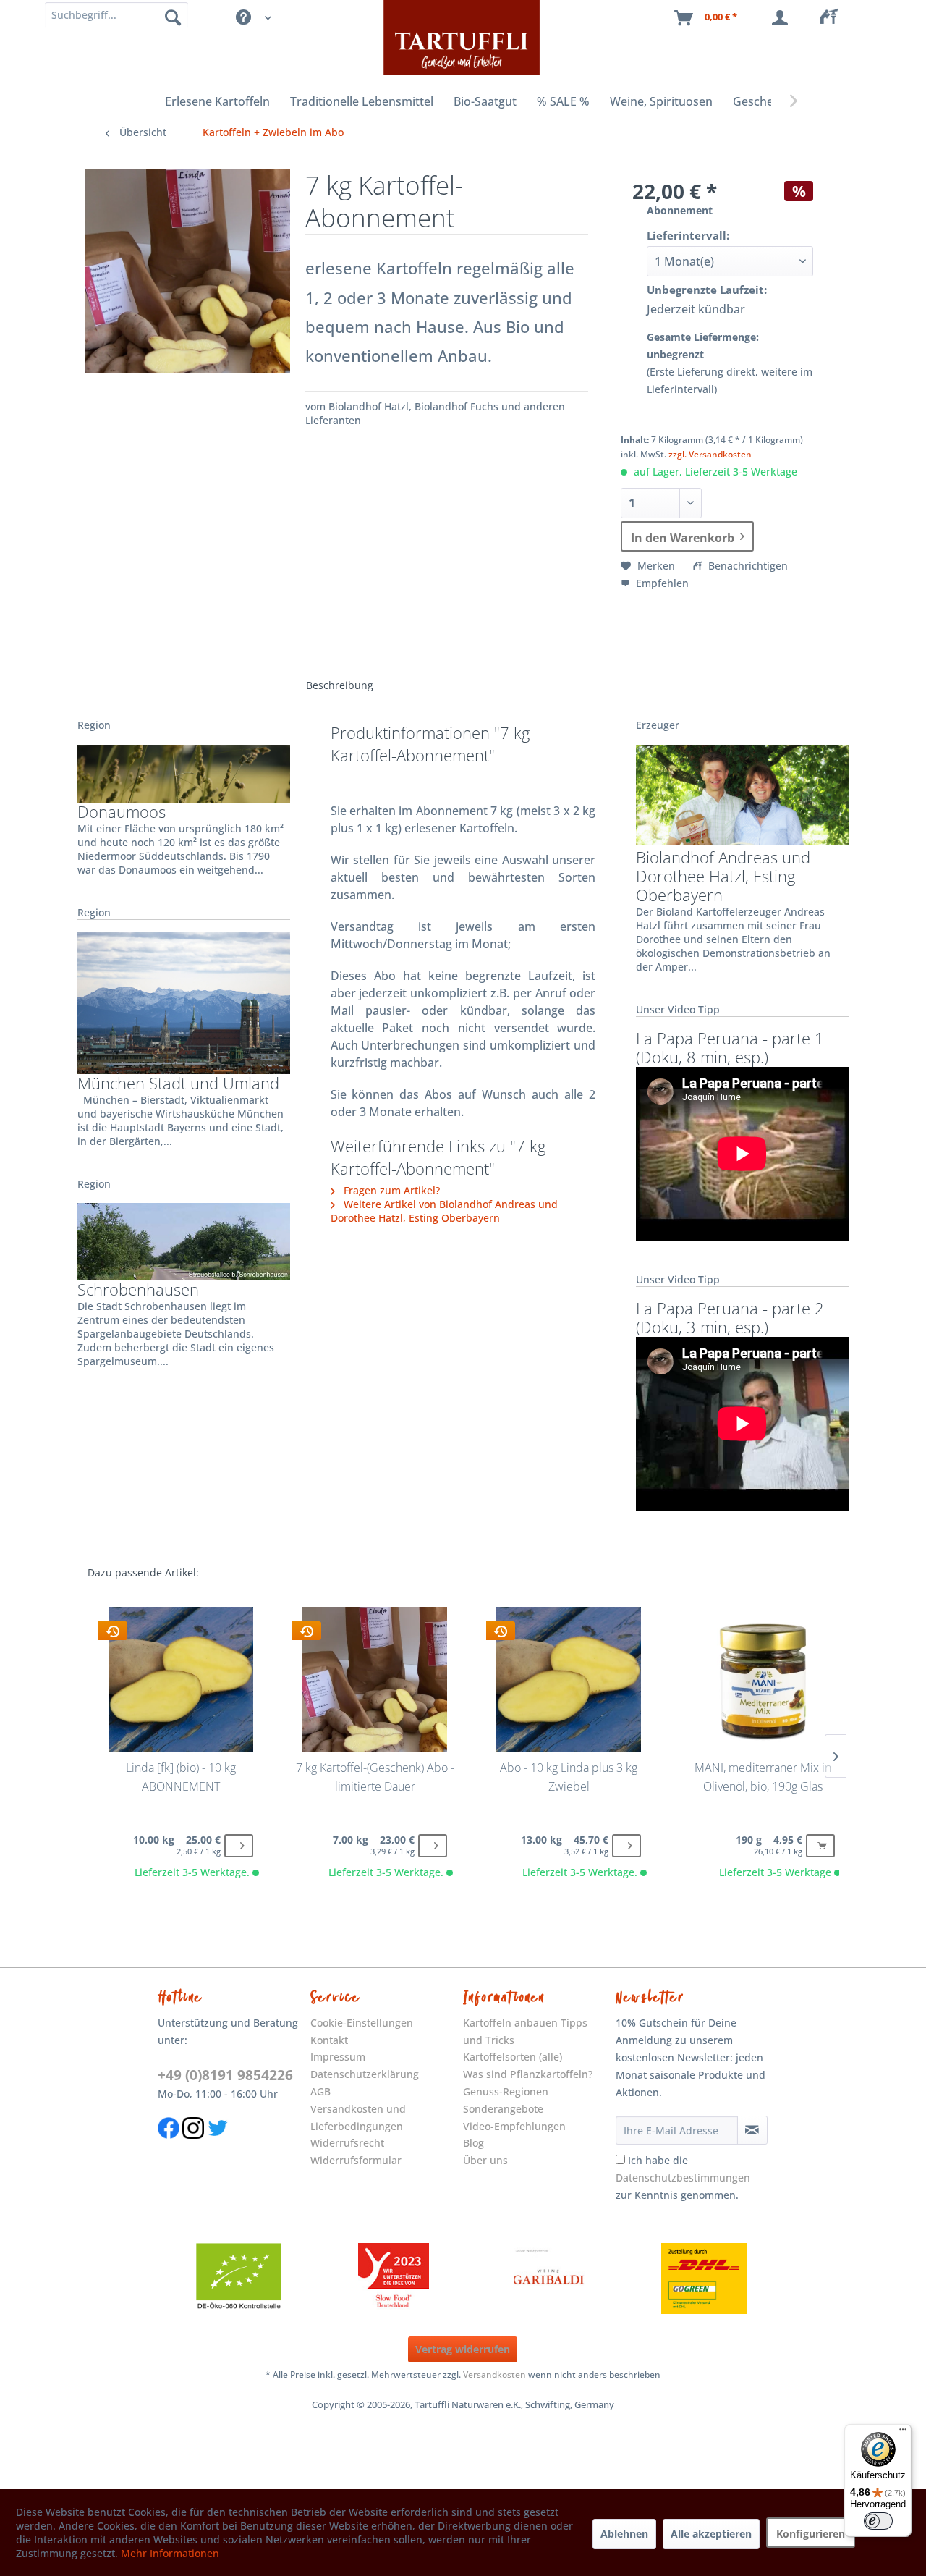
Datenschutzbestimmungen (683, 2178)
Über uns (485, 2160)
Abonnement (680, 210)
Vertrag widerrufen (463, 2349)
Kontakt (329, 2040)
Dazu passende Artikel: (143, 1572)
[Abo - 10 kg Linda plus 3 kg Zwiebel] (568, 1679)
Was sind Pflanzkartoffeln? (528, 2074)
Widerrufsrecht (347, 2143)
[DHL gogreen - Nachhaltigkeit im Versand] (704, 2279)
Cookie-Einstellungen (362, 2023)
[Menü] (903, 2433)
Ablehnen (624, 2534)
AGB (320, 2091)
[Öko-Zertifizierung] (239, 2279)
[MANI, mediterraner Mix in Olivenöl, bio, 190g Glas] (762, 1679)
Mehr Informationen (170, 2553)
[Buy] (239, 1846)
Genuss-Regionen (506, 2091)
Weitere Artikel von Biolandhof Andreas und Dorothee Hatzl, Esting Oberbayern (444, 1211)
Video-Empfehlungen (514, 2126)
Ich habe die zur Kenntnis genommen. (683, 2178)
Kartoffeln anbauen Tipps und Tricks (525, 2031)
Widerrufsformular (356, 2160)
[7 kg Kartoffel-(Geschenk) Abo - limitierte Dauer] (374, 1679)
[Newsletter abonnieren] (752, 2130)
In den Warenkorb (683, 538)
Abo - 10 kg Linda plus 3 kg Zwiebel (569, 1777)
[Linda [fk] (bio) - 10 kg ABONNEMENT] (180, 1679)
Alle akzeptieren (711, 2534)
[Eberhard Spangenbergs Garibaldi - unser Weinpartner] (549, 2279)
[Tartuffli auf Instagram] (193, 2146)
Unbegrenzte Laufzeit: (707, 290)
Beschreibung (340, 685)
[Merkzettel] (833, 18)
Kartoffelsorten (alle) (513, 2057)
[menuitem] (833, 18)
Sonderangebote (503, 2109)
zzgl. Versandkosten (710, 454)
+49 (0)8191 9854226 (225, 2075)
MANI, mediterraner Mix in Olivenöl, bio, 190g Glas (763, 1777)
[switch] (878, 2521)
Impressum (338, 2057)
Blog (473, 2143)
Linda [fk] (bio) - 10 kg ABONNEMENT (181, 1777)
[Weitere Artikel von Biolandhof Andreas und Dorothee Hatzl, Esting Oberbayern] (742, 795)
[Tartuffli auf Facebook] (169, 2146)
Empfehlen (661, 583)
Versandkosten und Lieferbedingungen (358, 2117)
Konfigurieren (811, 2534)
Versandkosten (494, 2374)
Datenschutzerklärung (365, 2074)
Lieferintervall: (688, 235)
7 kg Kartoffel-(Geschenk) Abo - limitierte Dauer (375, 1777)
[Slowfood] (394, 2279)
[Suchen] (173, 17)
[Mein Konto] (783, 18)
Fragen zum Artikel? (390, 1190)
